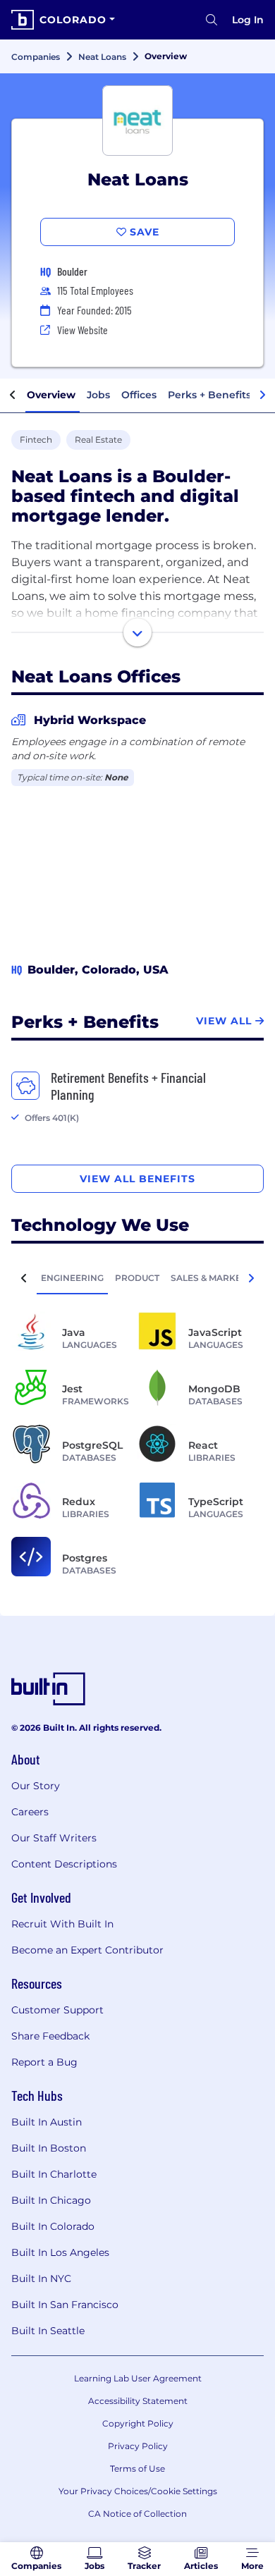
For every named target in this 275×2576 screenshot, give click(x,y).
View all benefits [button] (137, 1179)
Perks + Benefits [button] (209, 395)
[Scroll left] (13, 395)
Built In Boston (49, 2148)
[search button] (212, 20)
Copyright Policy (138, 2423)
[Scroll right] (262, 395)
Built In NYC (41, 2278)
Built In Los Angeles (60, 2252)
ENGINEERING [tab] (72, 1278)
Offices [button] (139, 395)
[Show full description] (137, 632)
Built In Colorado (53, 2226)
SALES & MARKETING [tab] (216, 1278)
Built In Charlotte (54, 2174)
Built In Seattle (48, 2331)
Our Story (36, 1786)
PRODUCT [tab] (137, 1278)
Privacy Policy (138, 2446)
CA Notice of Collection (137, 2514)
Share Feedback (50, 2036)
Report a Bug (44, 2062)
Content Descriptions (64, 1864)
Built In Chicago (51, 2200)
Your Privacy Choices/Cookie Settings (138, 2491)
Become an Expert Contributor (87, 1950)
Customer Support (57, 2010)
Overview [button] (51, 395)
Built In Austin (47, 2122)
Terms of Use (137, 2468)
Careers (30, 1812)
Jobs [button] (98, 395)
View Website (82, 330)
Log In (248, 20)
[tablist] (137, 1277)
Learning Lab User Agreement (138, 2378)
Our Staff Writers (54, 1838)
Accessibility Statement (138, 2401)
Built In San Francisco (65, 2305)
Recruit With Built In (62, 1924)
